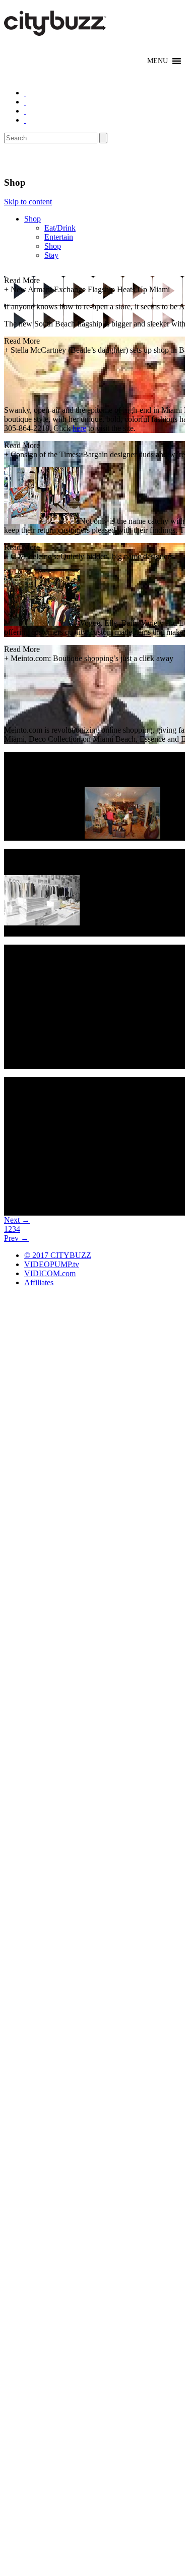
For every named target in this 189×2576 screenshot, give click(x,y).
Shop (33, 219)
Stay (51, 255)
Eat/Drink (60, 228)
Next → (17, 1220)
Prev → (16, 1238)
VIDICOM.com (50, 1273)
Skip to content (28, 202)
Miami (21, 160)
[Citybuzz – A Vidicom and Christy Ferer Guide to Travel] (56, 30)
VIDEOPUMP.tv (52, 1264)
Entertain (59, 237)
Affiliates (39, 1282)
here (79, 428)
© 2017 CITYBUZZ (58, 1255)
